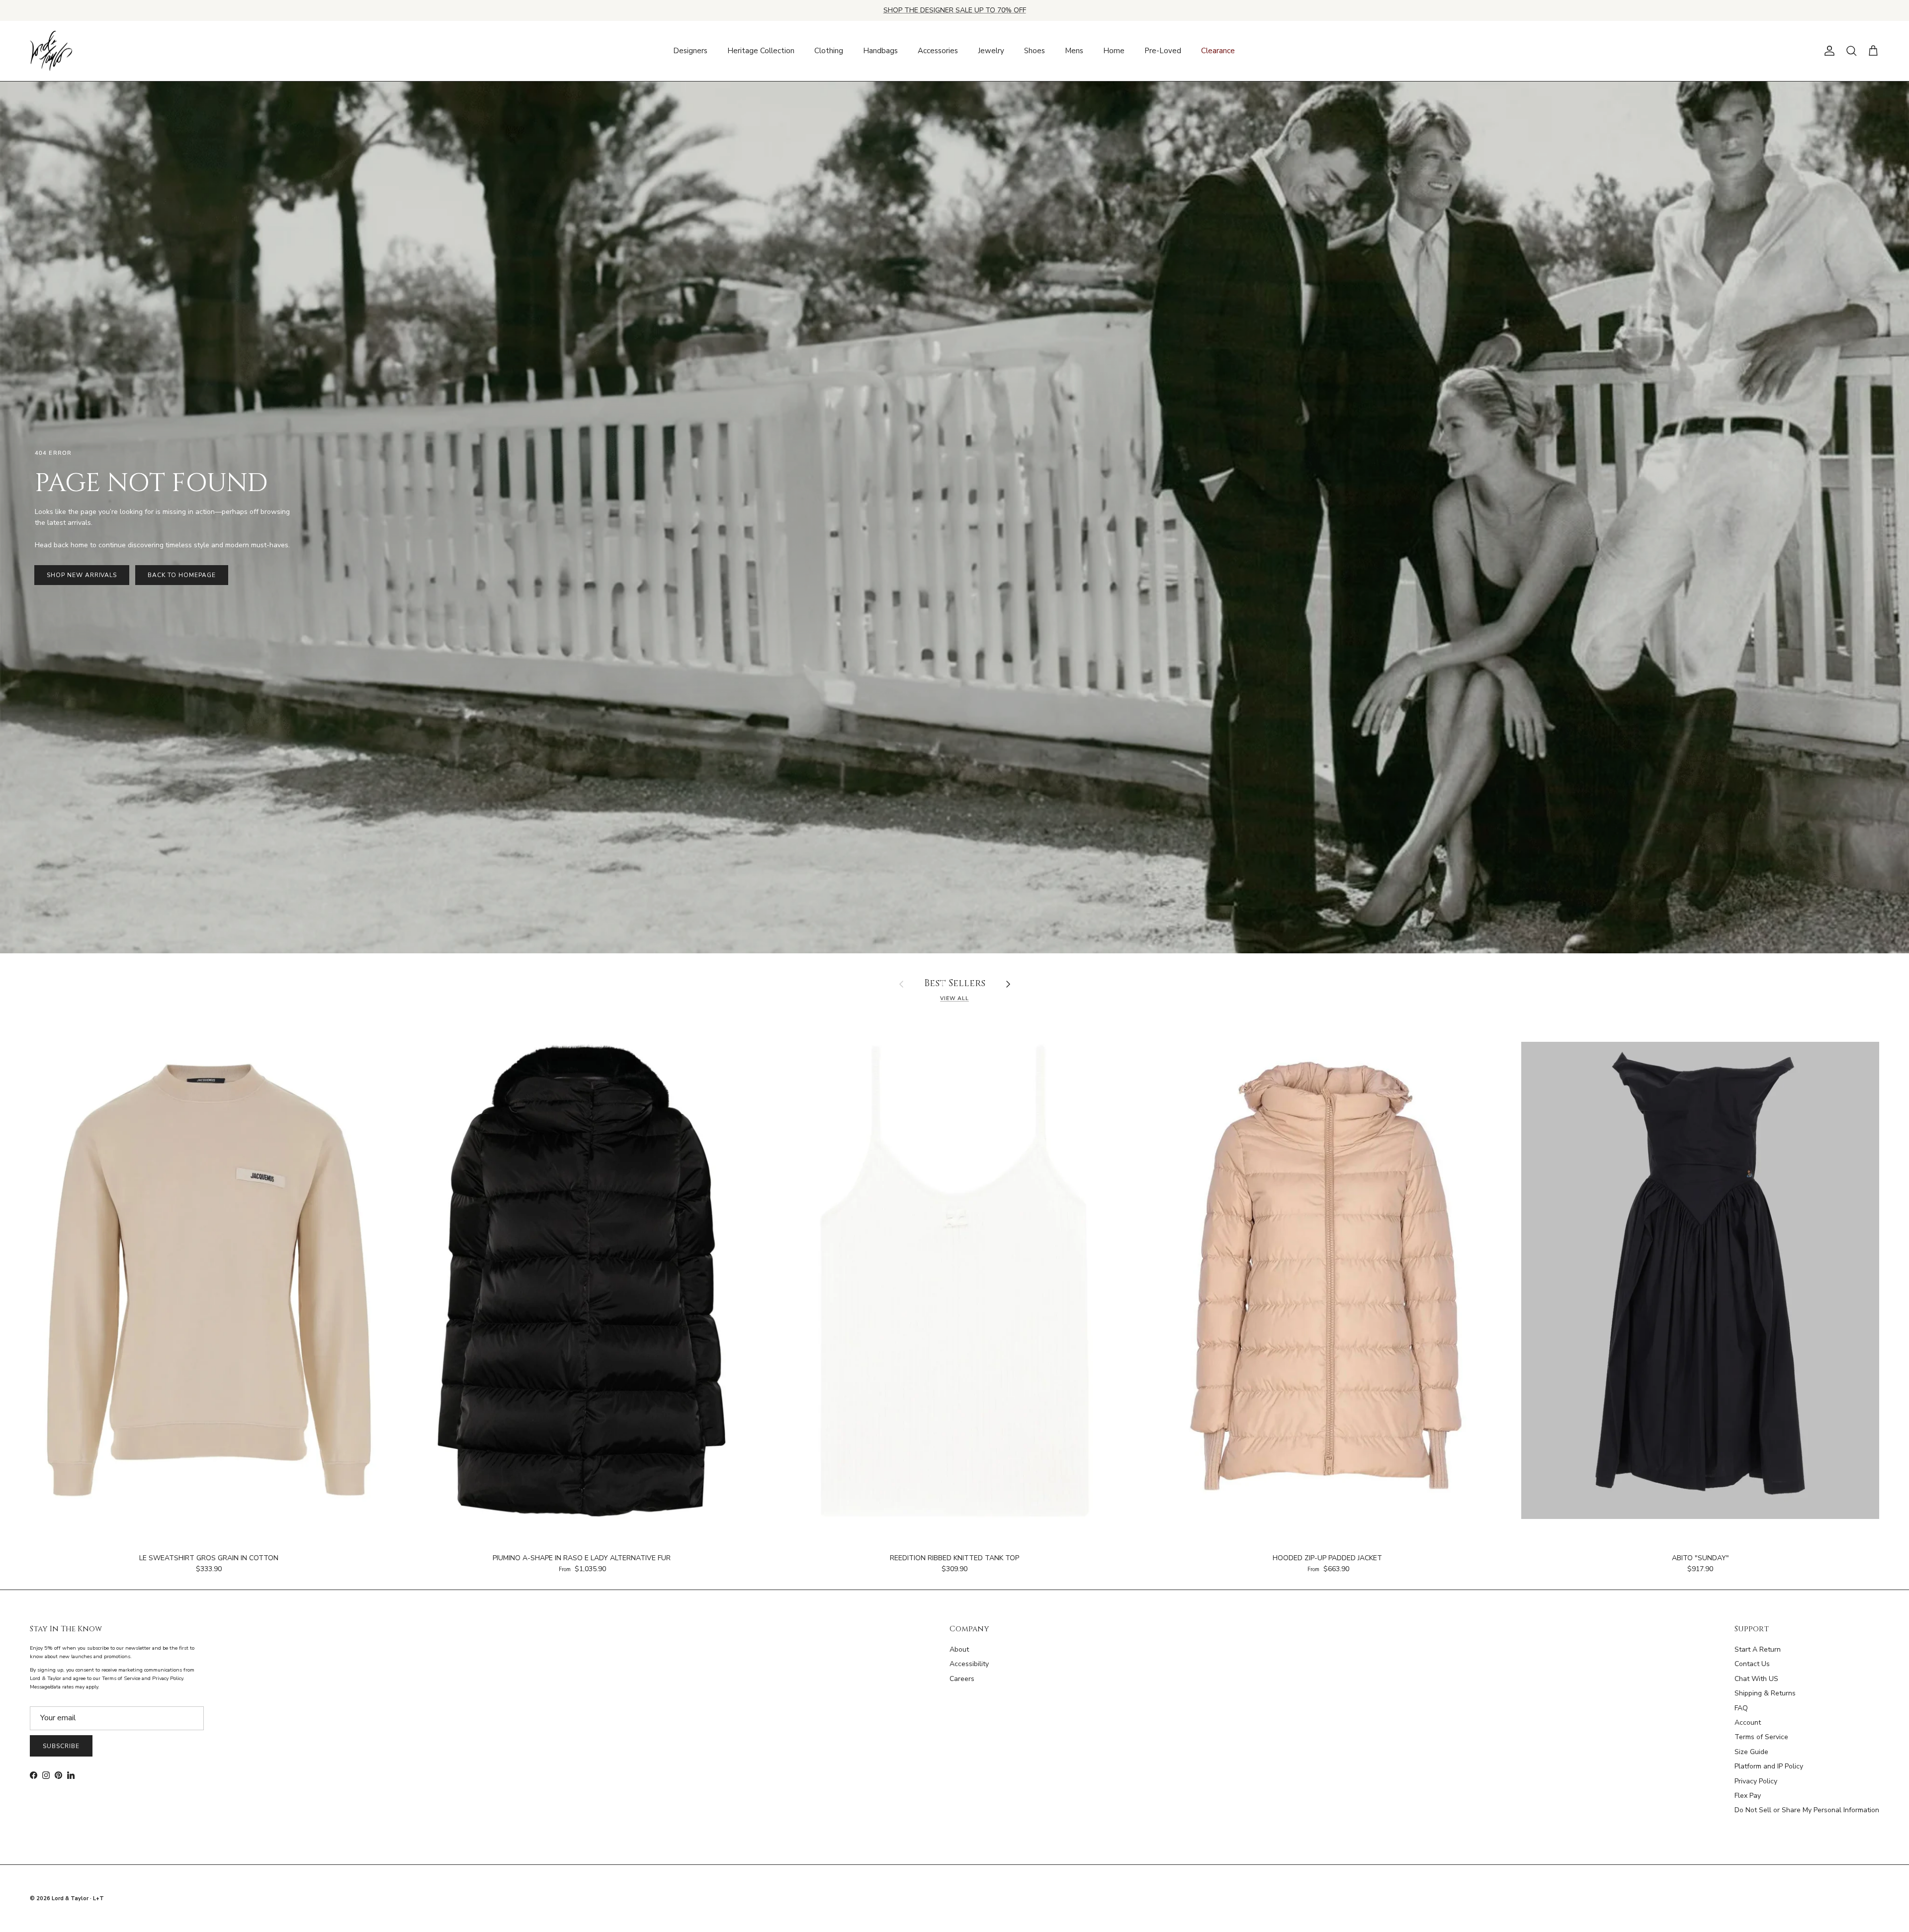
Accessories (938, 51)
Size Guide (1751, 1752)
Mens (1074, 51)
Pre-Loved (1163, 51)
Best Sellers (955, 984)
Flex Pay (1748, 1796)
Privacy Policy (1756, 1781)
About (959, 1649)
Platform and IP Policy (1769, 1766)
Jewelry (991, 51)
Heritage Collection (761, 51)
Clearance (1218, 51)
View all (954, 998)
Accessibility (969, 1664)
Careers (962, 1679)
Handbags (880, 51)
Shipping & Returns (1765, 1693)
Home (1114, 51)
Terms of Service (1761, 1737)
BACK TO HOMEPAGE (181, 575)
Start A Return (1758, 1649)
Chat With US (1756, 1679)
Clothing (829, 51)
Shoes (1035, 51)
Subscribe (61, 1746)
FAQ (1741, 1708)
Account (1748, 1722)
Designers (690, 51)
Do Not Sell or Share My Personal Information (1807, 1810)
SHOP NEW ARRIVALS (82, 575)
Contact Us (1752, 1664)
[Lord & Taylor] (51, 51)
